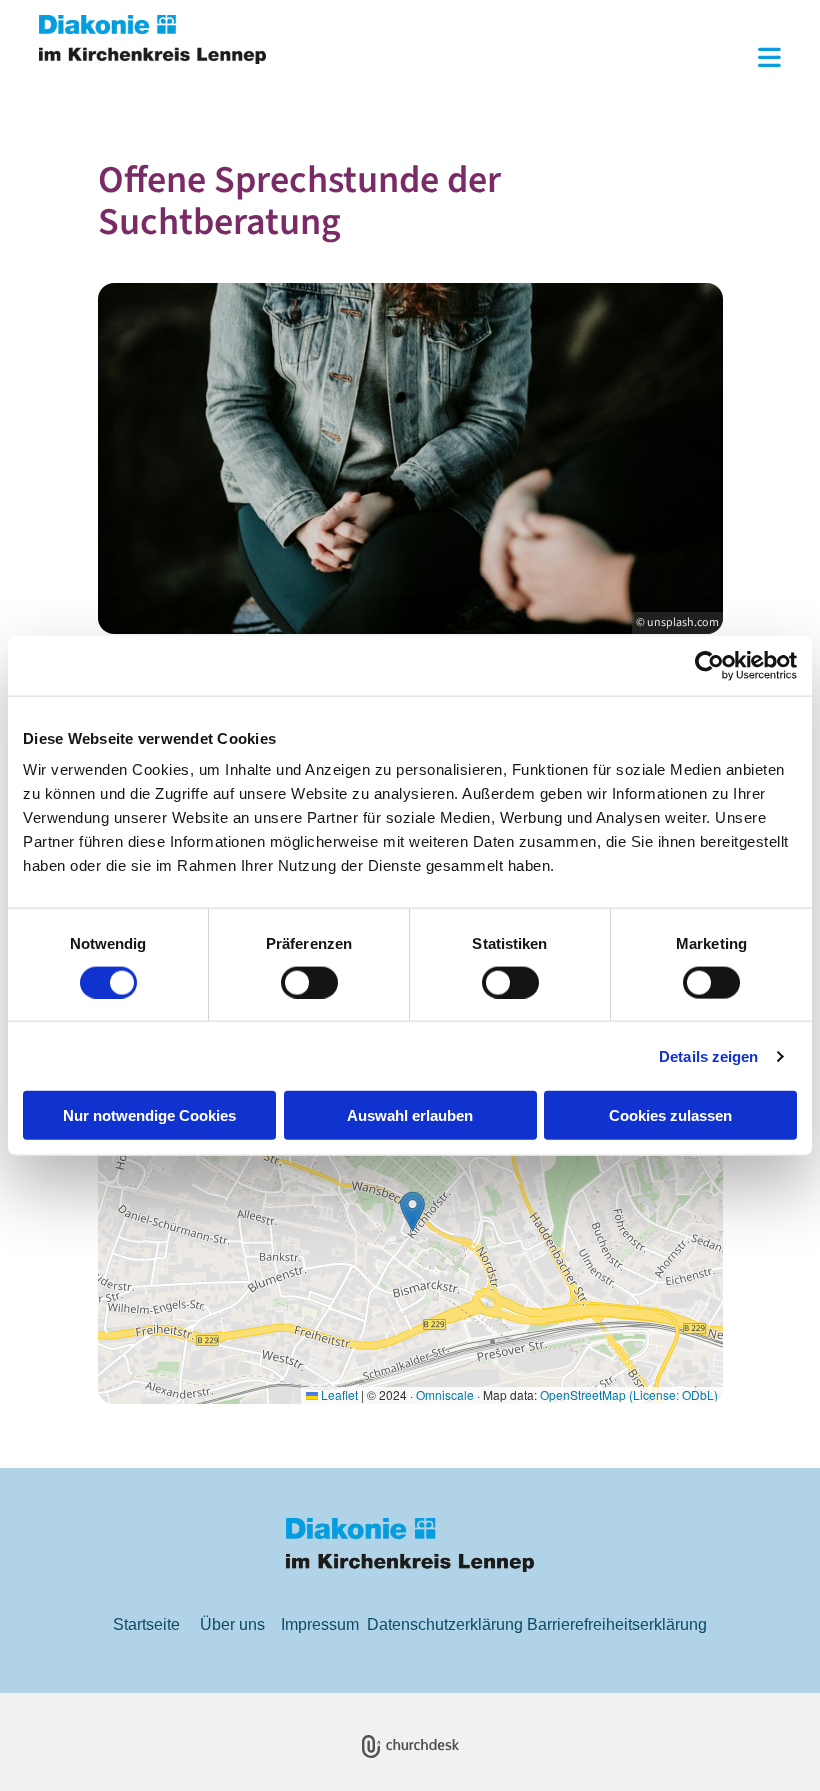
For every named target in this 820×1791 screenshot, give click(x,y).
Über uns (232, 1624)
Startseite (146, 1624)
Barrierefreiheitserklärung (617, 1624)
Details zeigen (708, 1055)
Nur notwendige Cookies (149, 1115)
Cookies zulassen (670, 1115)
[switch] (309, 982)
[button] (538, 59)
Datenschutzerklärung (445, 1624)
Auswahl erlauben (410, 1115)
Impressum (320, 1624)
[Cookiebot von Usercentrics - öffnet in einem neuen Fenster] (709, 665)
